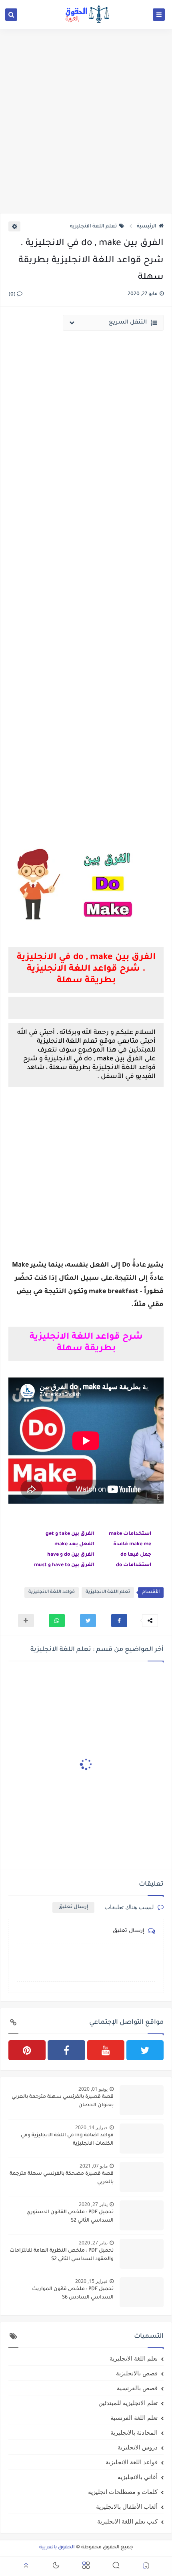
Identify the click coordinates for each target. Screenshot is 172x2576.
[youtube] (106, 2050)
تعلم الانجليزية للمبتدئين (128, 2403)
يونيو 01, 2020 (93, 2089)
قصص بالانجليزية (137, 2373)
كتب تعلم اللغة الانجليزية (127, 2521)
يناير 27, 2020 (93, 2204)
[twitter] (145, 2050)
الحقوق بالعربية (57, 2548)
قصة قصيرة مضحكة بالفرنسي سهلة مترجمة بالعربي (62, 2178)
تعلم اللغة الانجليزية (93, 227)
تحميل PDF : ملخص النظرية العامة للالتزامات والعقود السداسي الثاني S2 (62, 2255)
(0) (13, 295)
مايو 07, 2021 (94, 2166)
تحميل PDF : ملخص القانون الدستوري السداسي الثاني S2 (70, 2217)
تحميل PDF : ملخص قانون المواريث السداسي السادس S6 (73, 2293)
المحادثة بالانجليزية (134, 2432)
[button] (119, 1621)
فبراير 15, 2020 (91, 2281)
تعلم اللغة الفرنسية (134, 2417)
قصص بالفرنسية (137, 2388)
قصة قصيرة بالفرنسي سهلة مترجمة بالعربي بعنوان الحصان (63, 2101)
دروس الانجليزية (138, 2447)
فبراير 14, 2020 (91, 2127)
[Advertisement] (86, 121)
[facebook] (66, 2050)
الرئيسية (147, 227)
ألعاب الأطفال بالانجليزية (127, 2506)
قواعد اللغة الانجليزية (52, 1592)
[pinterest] (27, 2050)
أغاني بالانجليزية (138, 2477)
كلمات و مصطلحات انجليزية (123, 2492)
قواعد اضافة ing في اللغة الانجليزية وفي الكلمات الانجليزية (67, 2140)
